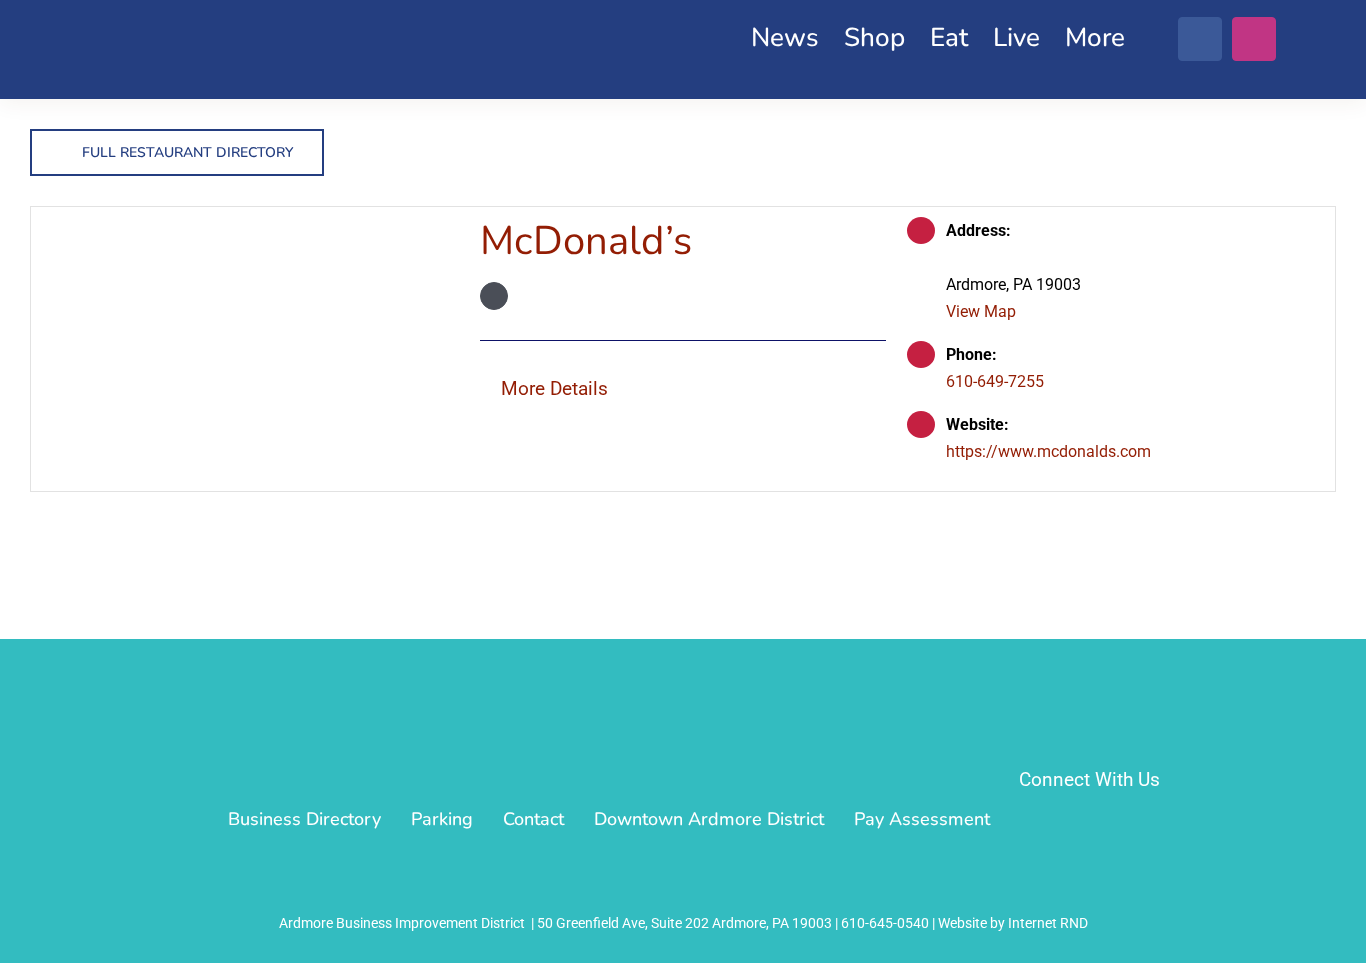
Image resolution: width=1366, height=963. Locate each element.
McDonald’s (586, 241)
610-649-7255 (995, 381)
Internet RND (1048, 923)
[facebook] (1200, 39)
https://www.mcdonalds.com (1048, 451)
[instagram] (1254, 39)
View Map (981, 311)
